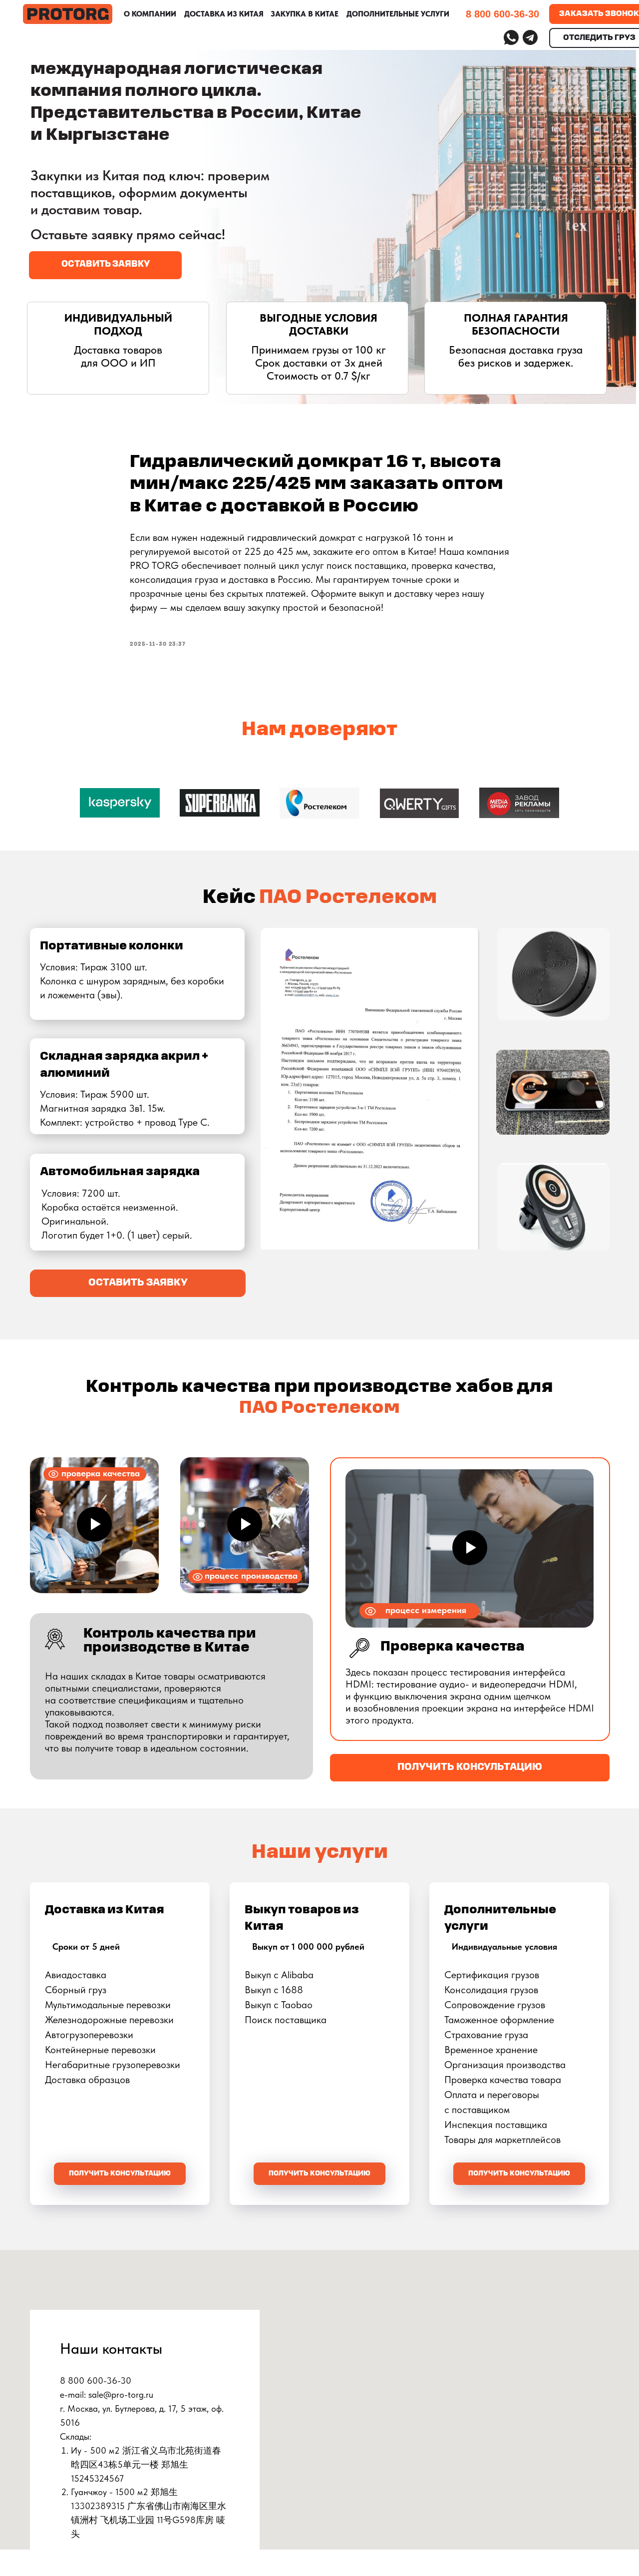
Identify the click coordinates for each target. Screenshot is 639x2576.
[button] (105, 265)
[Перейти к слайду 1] (319, 844)
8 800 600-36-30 (502, 14)
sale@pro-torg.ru (121, 2394)
